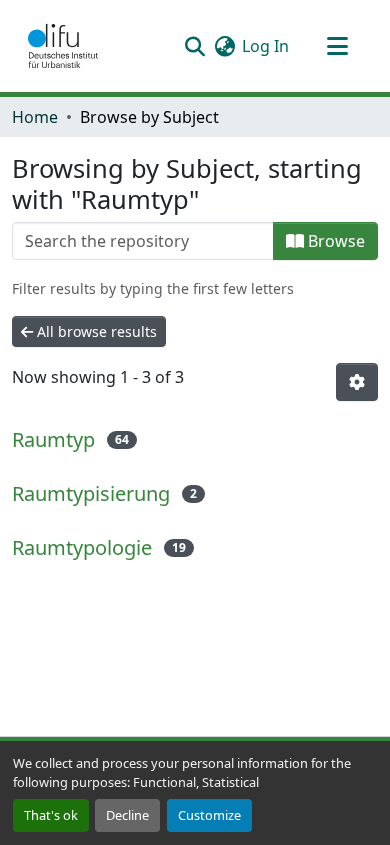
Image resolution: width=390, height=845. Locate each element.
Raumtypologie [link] (82, 547)
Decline (127, 815)
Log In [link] (265, 46)
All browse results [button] (95, 331)
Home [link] (35, 117)
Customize (209, 815)
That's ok (51, 815)
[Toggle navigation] (337, 46)
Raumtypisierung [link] (91, 493)
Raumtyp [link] (53, 439)
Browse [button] (334, 241)
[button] (63, 46)
